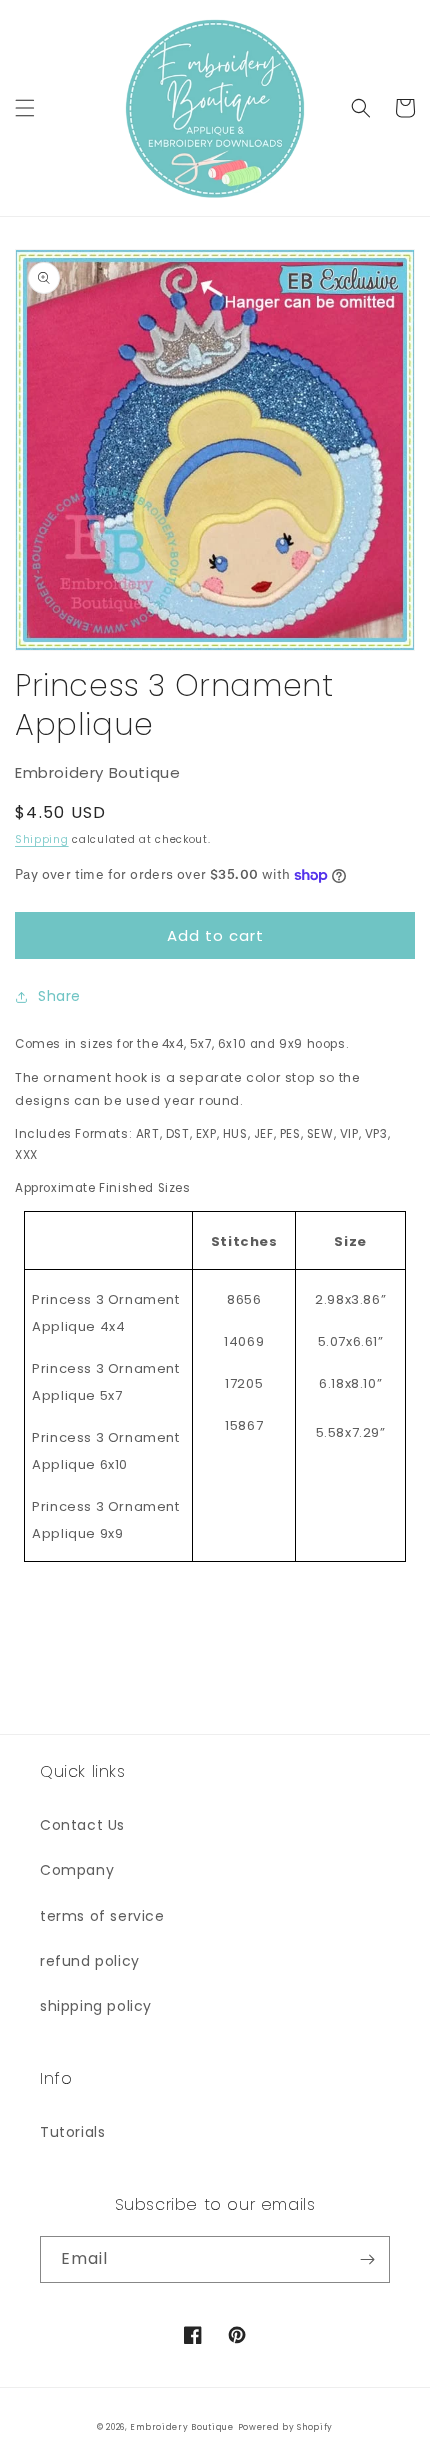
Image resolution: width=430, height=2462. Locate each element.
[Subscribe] (367, 2259)
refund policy (90, 1961)
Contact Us (82, 1825)
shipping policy (96, 2006)
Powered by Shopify (286, 2427)
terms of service (102, 1916)
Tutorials (72, 2132)
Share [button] (59, 996)
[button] (25, 108)
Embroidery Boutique (181, 2427)
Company (77, 1870)
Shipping (42, 839)
